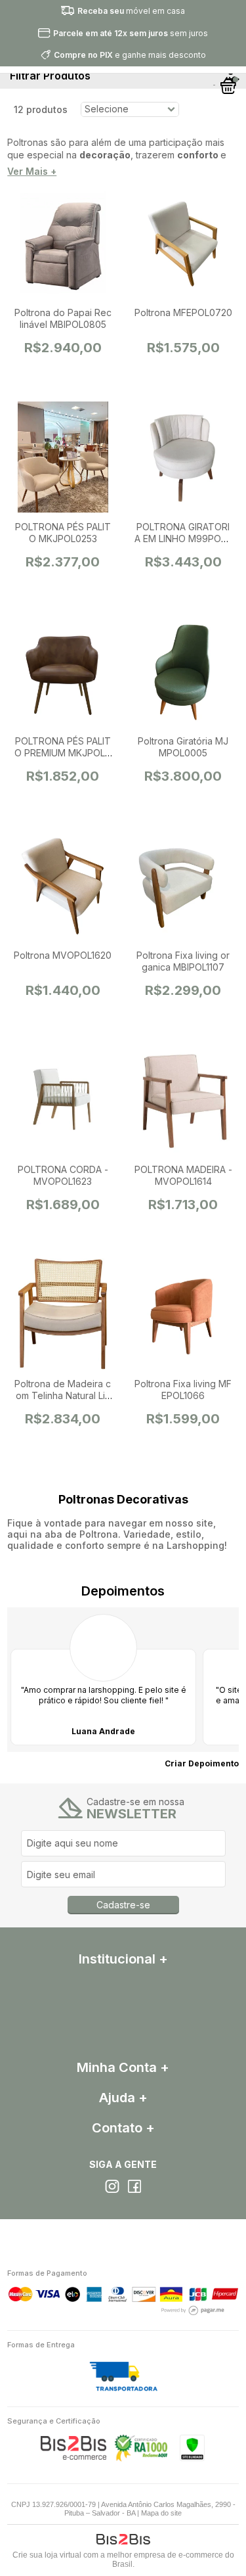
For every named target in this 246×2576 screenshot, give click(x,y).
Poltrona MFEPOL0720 (183, 312)
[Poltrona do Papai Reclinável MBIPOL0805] (63, 244)
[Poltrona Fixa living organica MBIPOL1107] (183, 886)
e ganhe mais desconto (130, 55)
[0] (229, 85)
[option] (103, 1680)
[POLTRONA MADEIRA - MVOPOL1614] (183, 1101)
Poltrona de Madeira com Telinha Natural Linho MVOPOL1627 (63, 1395)
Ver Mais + (32, 172)
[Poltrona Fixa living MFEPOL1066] (183, 1315)
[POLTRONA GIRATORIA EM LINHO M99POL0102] (183, 458)
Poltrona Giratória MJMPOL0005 (183, 747)
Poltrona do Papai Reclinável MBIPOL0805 (63, 318)
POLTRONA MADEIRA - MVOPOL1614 (183, 1175)
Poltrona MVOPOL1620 (63, 955)
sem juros (131, 33)
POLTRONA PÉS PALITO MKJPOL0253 (63, 533)
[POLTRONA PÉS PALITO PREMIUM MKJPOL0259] (63, 672)
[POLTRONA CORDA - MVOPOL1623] (63, 1101)
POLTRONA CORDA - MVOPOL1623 (63, 1175)
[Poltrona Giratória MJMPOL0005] (183, 672)
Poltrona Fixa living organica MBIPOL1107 (183, 961)
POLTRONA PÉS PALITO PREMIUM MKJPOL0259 (63, 753)
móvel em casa (131, 11)
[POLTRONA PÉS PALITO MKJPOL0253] (63, 458)
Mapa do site (161, 2513)
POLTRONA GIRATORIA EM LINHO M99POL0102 (183, 539)
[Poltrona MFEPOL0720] (183, 244)
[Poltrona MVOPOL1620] (63, 886)
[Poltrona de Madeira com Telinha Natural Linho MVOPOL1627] (63, 1315)
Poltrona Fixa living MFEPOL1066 (183, 1390)
